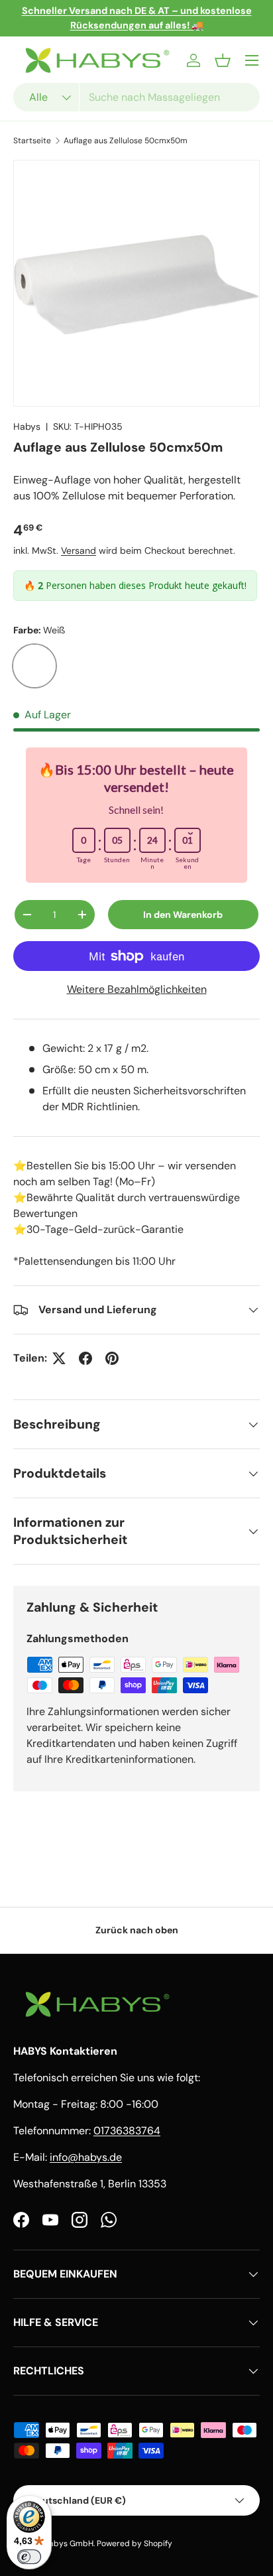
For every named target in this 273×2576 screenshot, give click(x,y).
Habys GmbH (69, 2544)
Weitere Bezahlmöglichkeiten (137, 989)
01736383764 (127, 2131)
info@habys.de (86, 2157)
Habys (27, 426)
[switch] (29, 2557)
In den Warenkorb (183, 915)
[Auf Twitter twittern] (59, 1358)
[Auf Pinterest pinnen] (112, 1358)
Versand (79, 550)
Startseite (32, 141)
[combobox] (136, 97)
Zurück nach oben (137, 1930)
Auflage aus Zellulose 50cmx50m (126, 141)
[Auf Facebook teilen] (85, 1358)
